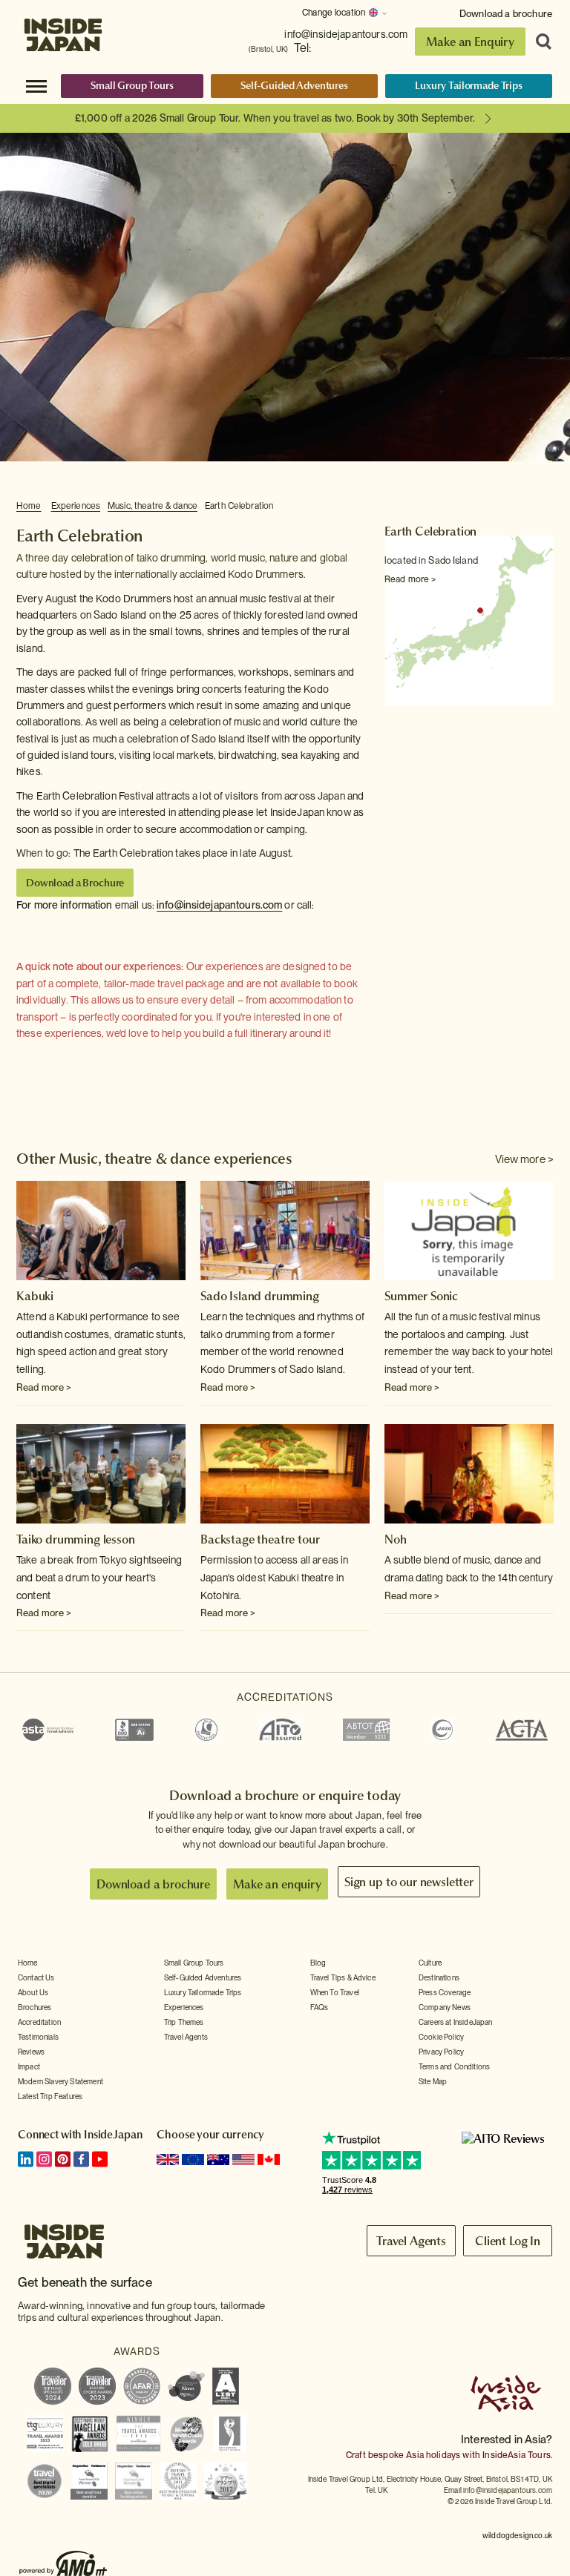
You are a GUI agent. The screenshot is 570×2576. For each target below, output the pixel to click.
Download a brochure (506, 14)
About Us (33, 1992)
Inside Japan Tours (63, 32)
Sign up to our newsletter (409, 1882)
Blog (318, 1963)
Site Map (433, 2081)
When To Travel (335, 1992)
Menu (36, 85)
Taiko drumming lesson (76, 1539)
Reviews (31, 2052)
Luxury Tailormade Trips (469, 85)
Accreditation (39, 2022)
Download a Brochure (75, 883)
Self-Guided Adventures (294, 85)
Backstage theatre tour (260, 1539)
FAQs (320, 2007)
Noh (396, 1539)
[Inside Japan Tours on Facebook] (81, 2159)
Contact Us (36, 1977)
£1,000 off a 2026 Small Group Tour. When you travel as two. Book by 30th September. (275, 118)
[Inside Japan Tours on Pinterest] (63, 2159)
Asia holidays (433, 2455)
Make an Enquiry (470, 42)
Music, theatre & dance (153, 506)
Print (546, 507)
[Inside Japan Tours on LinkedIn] (26, 2159)
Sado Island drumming (260, 1296)
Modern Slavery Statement (60, 2081)
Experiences (76, 506)
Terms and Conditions (454, 2066)
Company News (445, 2007)
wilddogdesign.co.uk (517, 2535)
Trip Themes (184, 2022)
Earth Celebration (239, 506)
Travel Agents (186, 2037)
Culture (430, 1963)
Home (29, 506)
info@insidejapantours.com (346, 34)
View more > (524, 1159)
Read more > (410, 579)
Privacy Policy (441, 2052)
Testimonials (38, 2037)
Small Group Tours (132, 85)
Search (539, 42)
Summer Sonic (421, 1296)
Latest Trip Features (50, 2096)
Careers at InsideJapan (456, 2022)
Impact (29, 2066)
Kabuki (35, 1296)
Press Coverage (445, 1992)
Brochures (35, 2007)
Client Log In (508, 2241)
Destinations (439, 1977)
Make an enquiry (277, 1884)
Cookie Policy (441, 2037)
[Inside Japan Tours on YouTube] (100, 2159)
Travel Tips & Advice (343, 1977)
